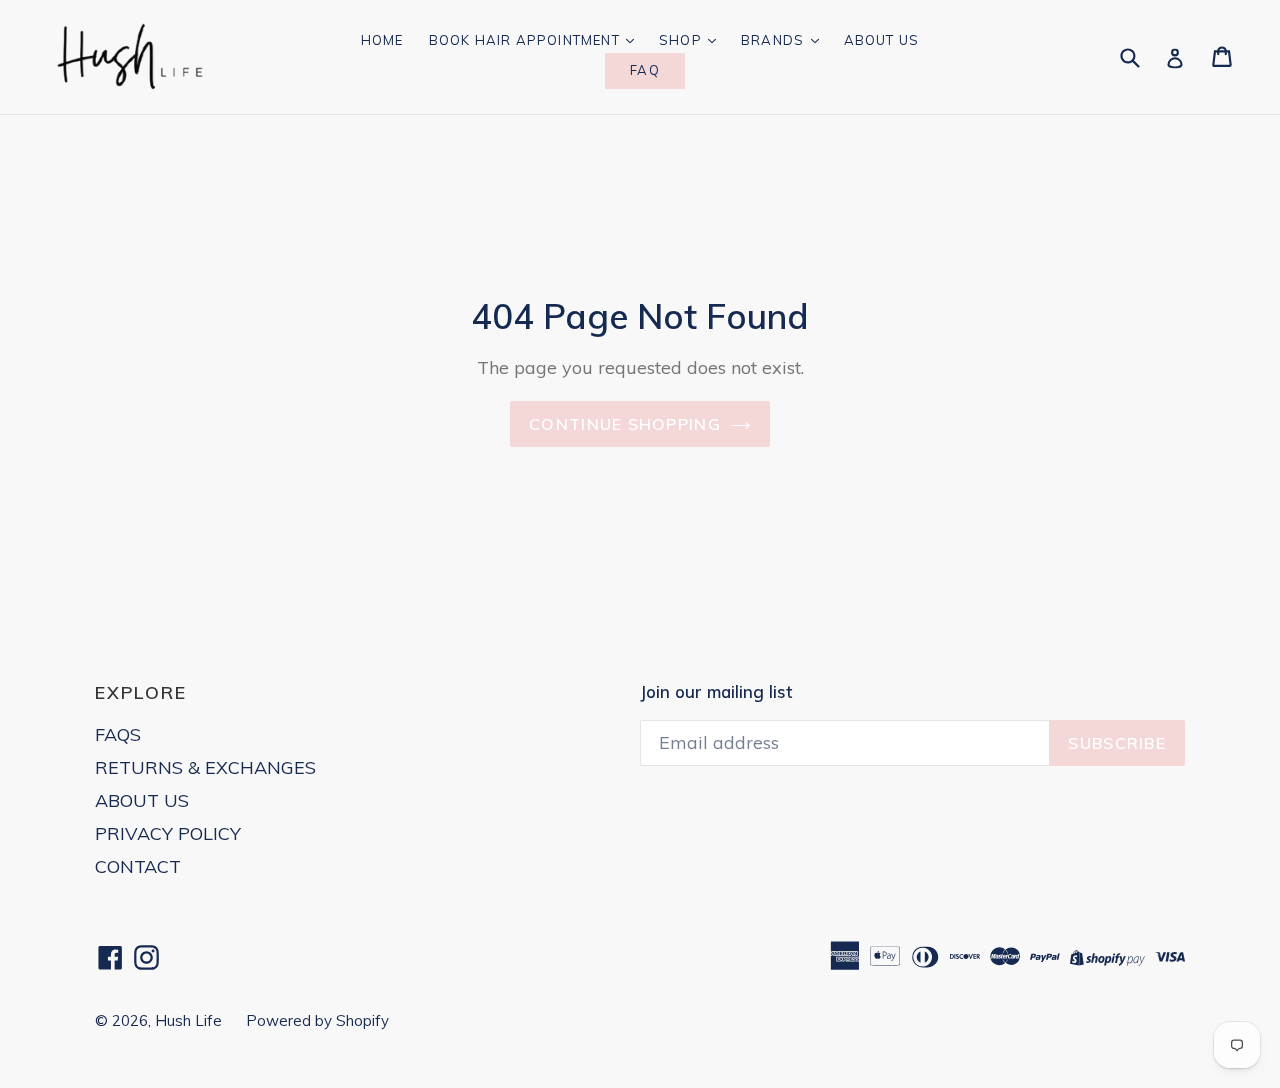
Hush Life (190, 1020)
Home (382, 40)
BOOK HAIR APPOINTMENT (526, 40)
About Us (882, 40)
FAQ (645, 70)
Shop (682, 40)
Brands (774, 40)
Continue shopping (625, 424)
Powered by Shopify (317, 1020)
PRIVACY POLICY (168, 833)
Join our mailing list (716, 692)
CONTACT (138, 866)
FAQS (118, 734)
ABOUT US (142, 800)
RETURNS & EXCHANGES (205, 767)
